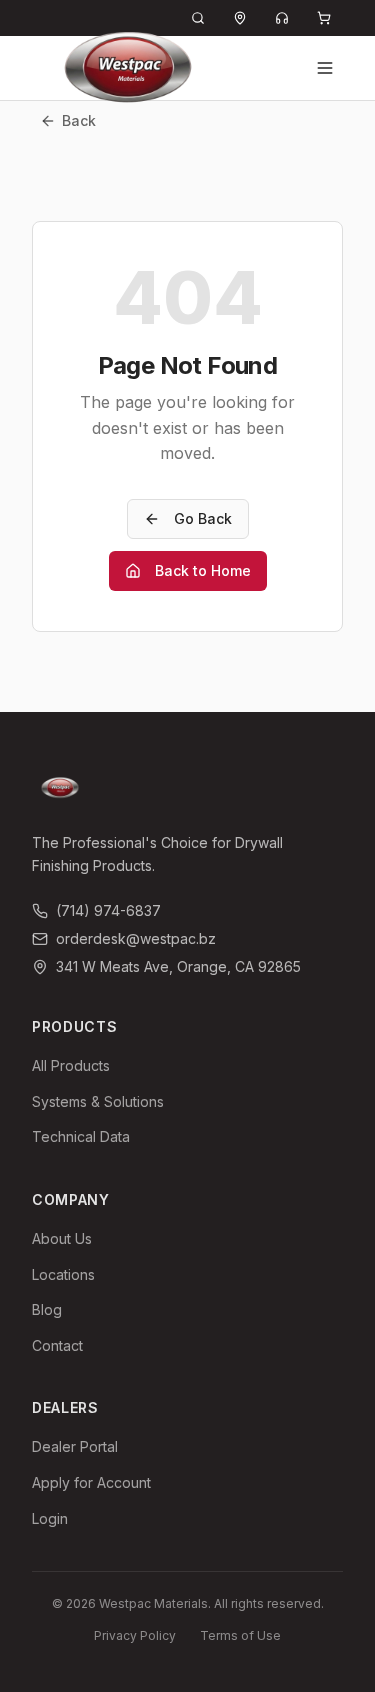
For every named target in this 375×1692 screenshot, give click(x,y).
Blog (47, 1309)
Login (50, 1518)
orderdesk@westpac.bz (136, 938)
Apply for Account (91, 1482)
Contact (57, 1345)
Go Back (203, 518)
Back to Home (203, 570)
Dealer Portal (75, 1446)
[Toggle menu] (325, 68)
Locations (63, 1274)
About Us (62, 1238)
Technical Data (81, 1136)
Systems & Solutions (98, 1101)
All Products (71, 1065)
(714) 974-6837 (108, 910)
